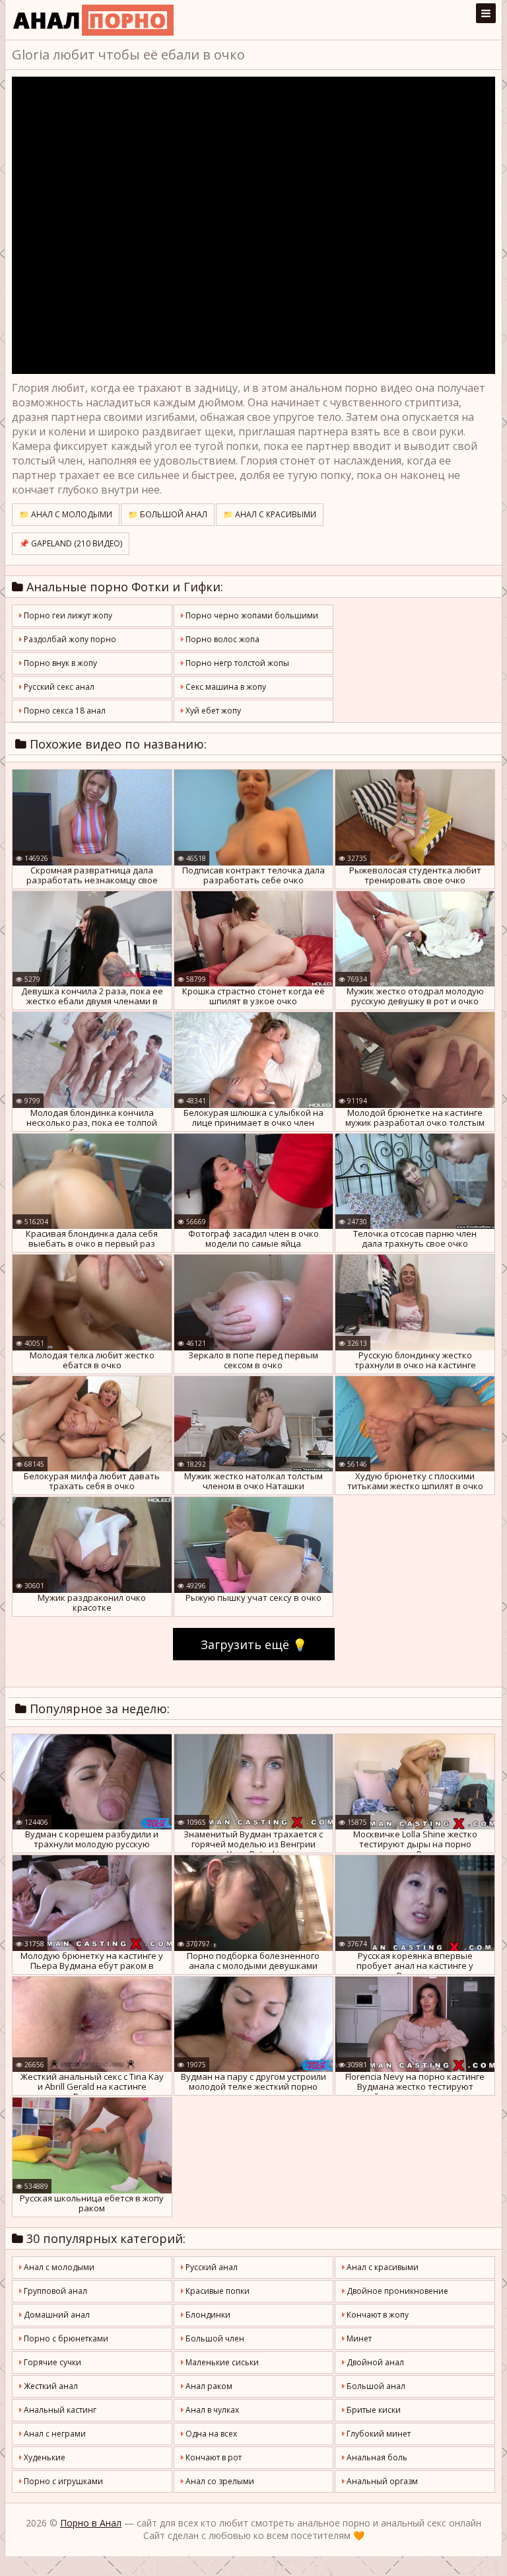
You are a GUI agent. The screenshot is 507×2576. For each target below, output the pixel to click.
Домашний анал (56, 2315)
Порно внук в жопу (59, 663)
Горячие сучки (51, 2362)
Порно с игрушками (62, 2481)
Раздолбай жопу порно (69, 639)
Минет (358, 2338)
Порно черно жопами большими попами (250, 618)
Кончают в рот (213, 2457)
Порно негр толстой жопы (236, 663)
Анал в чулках (211, 2410)
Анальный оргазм (381, 2481)
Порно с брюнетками (65, 2338)
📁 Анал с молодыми (66, 514)
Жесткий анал (50, 2386)
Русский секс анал (58, 687)
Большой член (214, 2338)
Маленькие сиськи (221, 2362)
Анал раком (208, 2386)
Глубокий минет (378, 2434)
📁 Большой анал (168, 514)
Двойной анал (374, 2362)
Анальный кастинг (59, 2410)
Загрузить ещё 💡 (254, 1644)
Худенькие (44, 2457)
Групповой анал (54, 2291)
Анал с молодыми (58, 2267)
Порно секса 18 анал (64, 711)
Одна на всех (210, 2434)
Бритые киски (373, 2410)
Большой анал (375, 2386)
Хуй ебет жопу (212, 711)
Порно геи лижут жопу (67, 615)
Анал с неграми (54, 2434)
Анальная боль (376, 2457)
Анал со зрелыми (219, 2481)
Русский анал (211, 2267)
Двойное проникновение (396, 2291)
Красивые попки (217, 2291)
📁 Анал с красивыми (270, 514)
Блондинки (207, 2315)
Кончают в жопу (377, 2315)
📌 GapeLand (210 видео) (71, 543)
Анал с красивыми (382, 2267)
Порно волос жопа (221, 639)
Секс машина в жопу (225, 687)
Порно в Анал (91, 2523)
